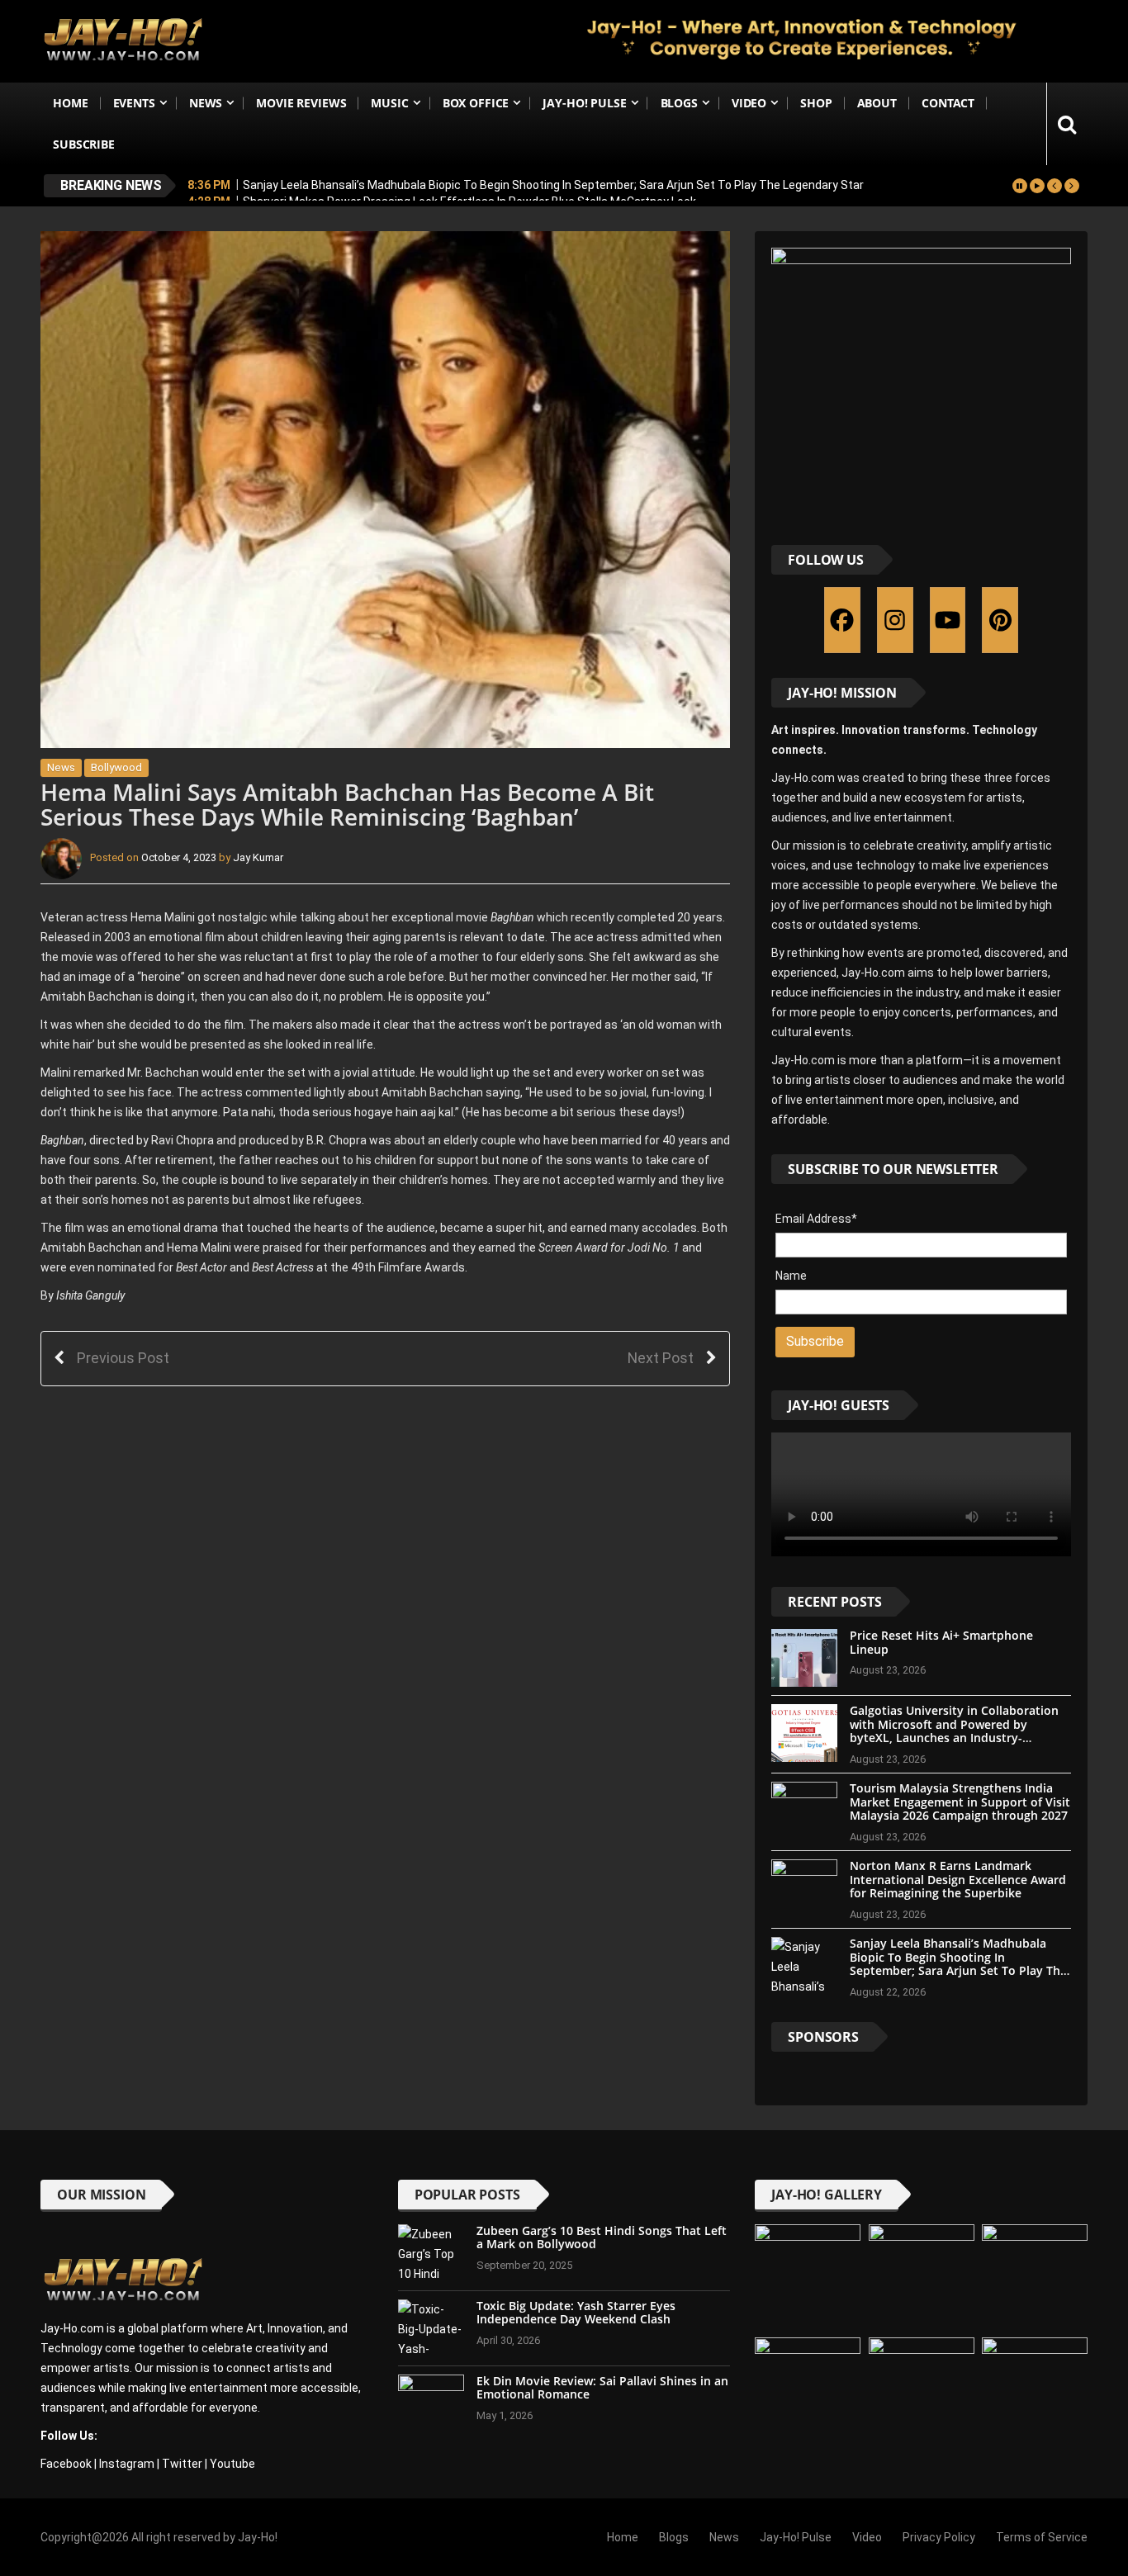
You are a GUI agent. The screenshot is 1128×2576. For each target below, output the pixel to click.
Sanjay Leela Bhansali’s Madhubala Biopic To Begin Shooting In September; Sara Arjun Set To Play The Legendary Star (553, 185)
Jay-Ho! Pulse (584, 103)
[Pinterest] (1000, 620)
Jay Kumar (258, 858)
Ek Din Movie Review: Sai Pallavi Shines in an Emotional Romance (602, 2388)
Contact (948, 103)
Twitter (182, 2464)
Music (389, 103)
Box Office (476, 103)
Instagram (127, 2464)
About (877, 103)
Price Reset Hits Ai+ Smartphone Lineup (941, 1642)
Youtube (232, 2464)
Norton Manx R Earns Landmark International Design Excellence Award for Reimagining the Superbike (958, 1880)
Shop (816, 103)
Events (134, 103)
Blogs (679, 103)
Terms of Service (1042, 2537)
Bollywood (116, 767)
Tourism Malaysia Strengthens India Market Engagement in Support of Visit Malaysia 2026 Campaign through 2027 (960, 1802)
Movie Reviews (301, 103)
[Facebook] (842, 620)
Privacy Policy (939, 2537)
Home (70, 103)
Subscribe (84, 144)
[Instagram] (895, 620)
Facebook (66, 2464)
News (206, 103)
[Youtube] (948, 620)
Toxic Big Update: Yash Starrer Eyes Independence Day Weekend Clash (576, 2313)
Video (749, 103)
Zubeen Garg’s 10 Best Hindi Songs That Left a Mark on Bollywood (602, 2237)
